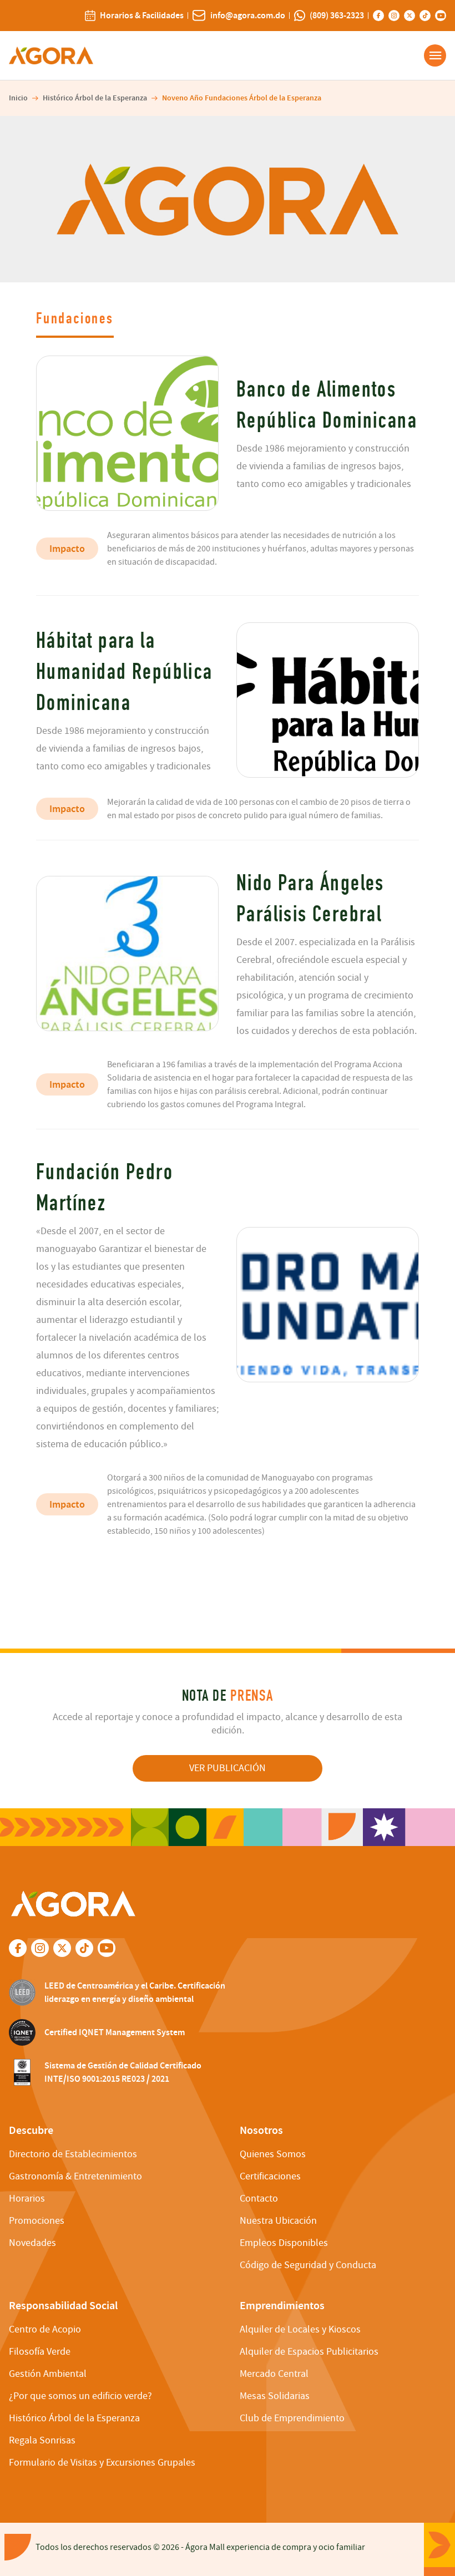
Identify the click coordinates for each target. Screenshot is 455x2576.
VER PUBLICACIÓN (228, 1768)
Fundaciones (75, 319)
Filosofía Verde (40, 2352)
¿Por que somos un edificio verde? (80, 2396)
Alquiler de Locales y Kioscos (300, 2329)
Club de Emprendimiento (292, 2418)
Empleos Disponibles (284, 2243)
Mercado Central (274, 2374)
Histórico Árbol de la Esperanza (95, 98)
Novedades (32, 2243)
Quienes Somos (273, 2154)
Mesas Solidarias (275, 2396)
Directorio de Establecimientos (73, 2154)
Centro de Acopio (45, 2329)
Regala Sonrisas (42, 2440)
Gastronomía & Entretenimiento (75, 2176)
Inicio (18, 98)
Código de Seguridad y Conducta (308, 2265)
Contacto (259, 2199)
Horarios (27, 2199)
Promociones (37, 2221)
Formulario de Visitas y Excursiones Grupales (102, 2463)
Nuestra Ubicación (278, 2221)
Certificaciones (270, 2176)
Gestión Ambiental (48, 2374)
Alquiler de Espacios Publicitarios (309, 2352)
